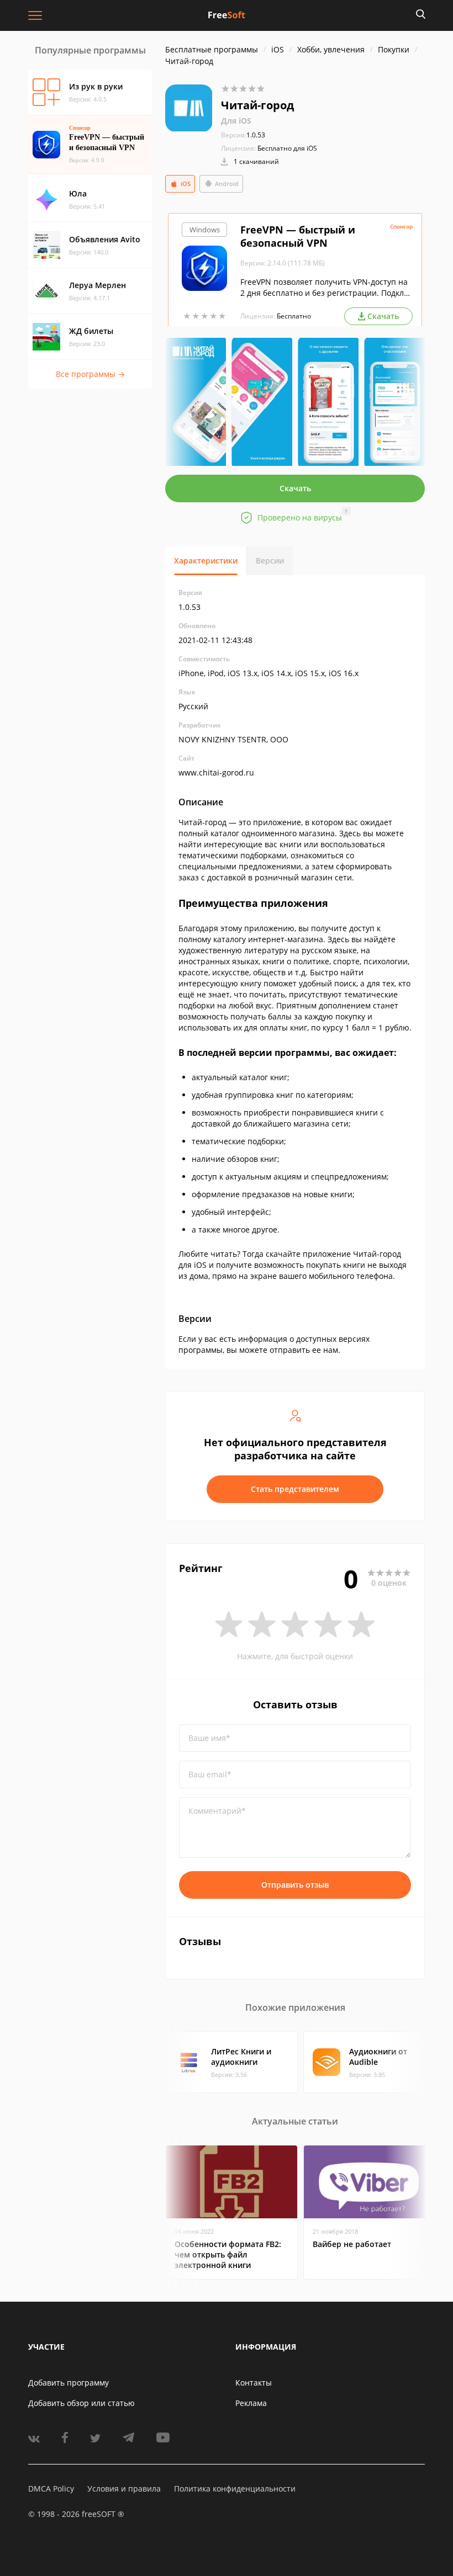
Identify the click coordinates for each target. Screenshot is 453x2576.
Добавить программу (69, 2383)
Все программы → (90, 374)
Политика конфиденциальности (235, 2489)
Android (227, 184)
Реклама (251, 2403)
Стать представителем (295, 1489)
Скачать (295, 488)
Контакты (254, 2383)
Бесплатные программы (212, 49)
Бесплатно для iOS (287, 148)
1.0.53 (243, 135)
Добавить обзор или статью (81, 2403)
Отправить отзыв (295, 1885)
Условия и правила (124, 2489)
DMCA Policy (51, 2489)
